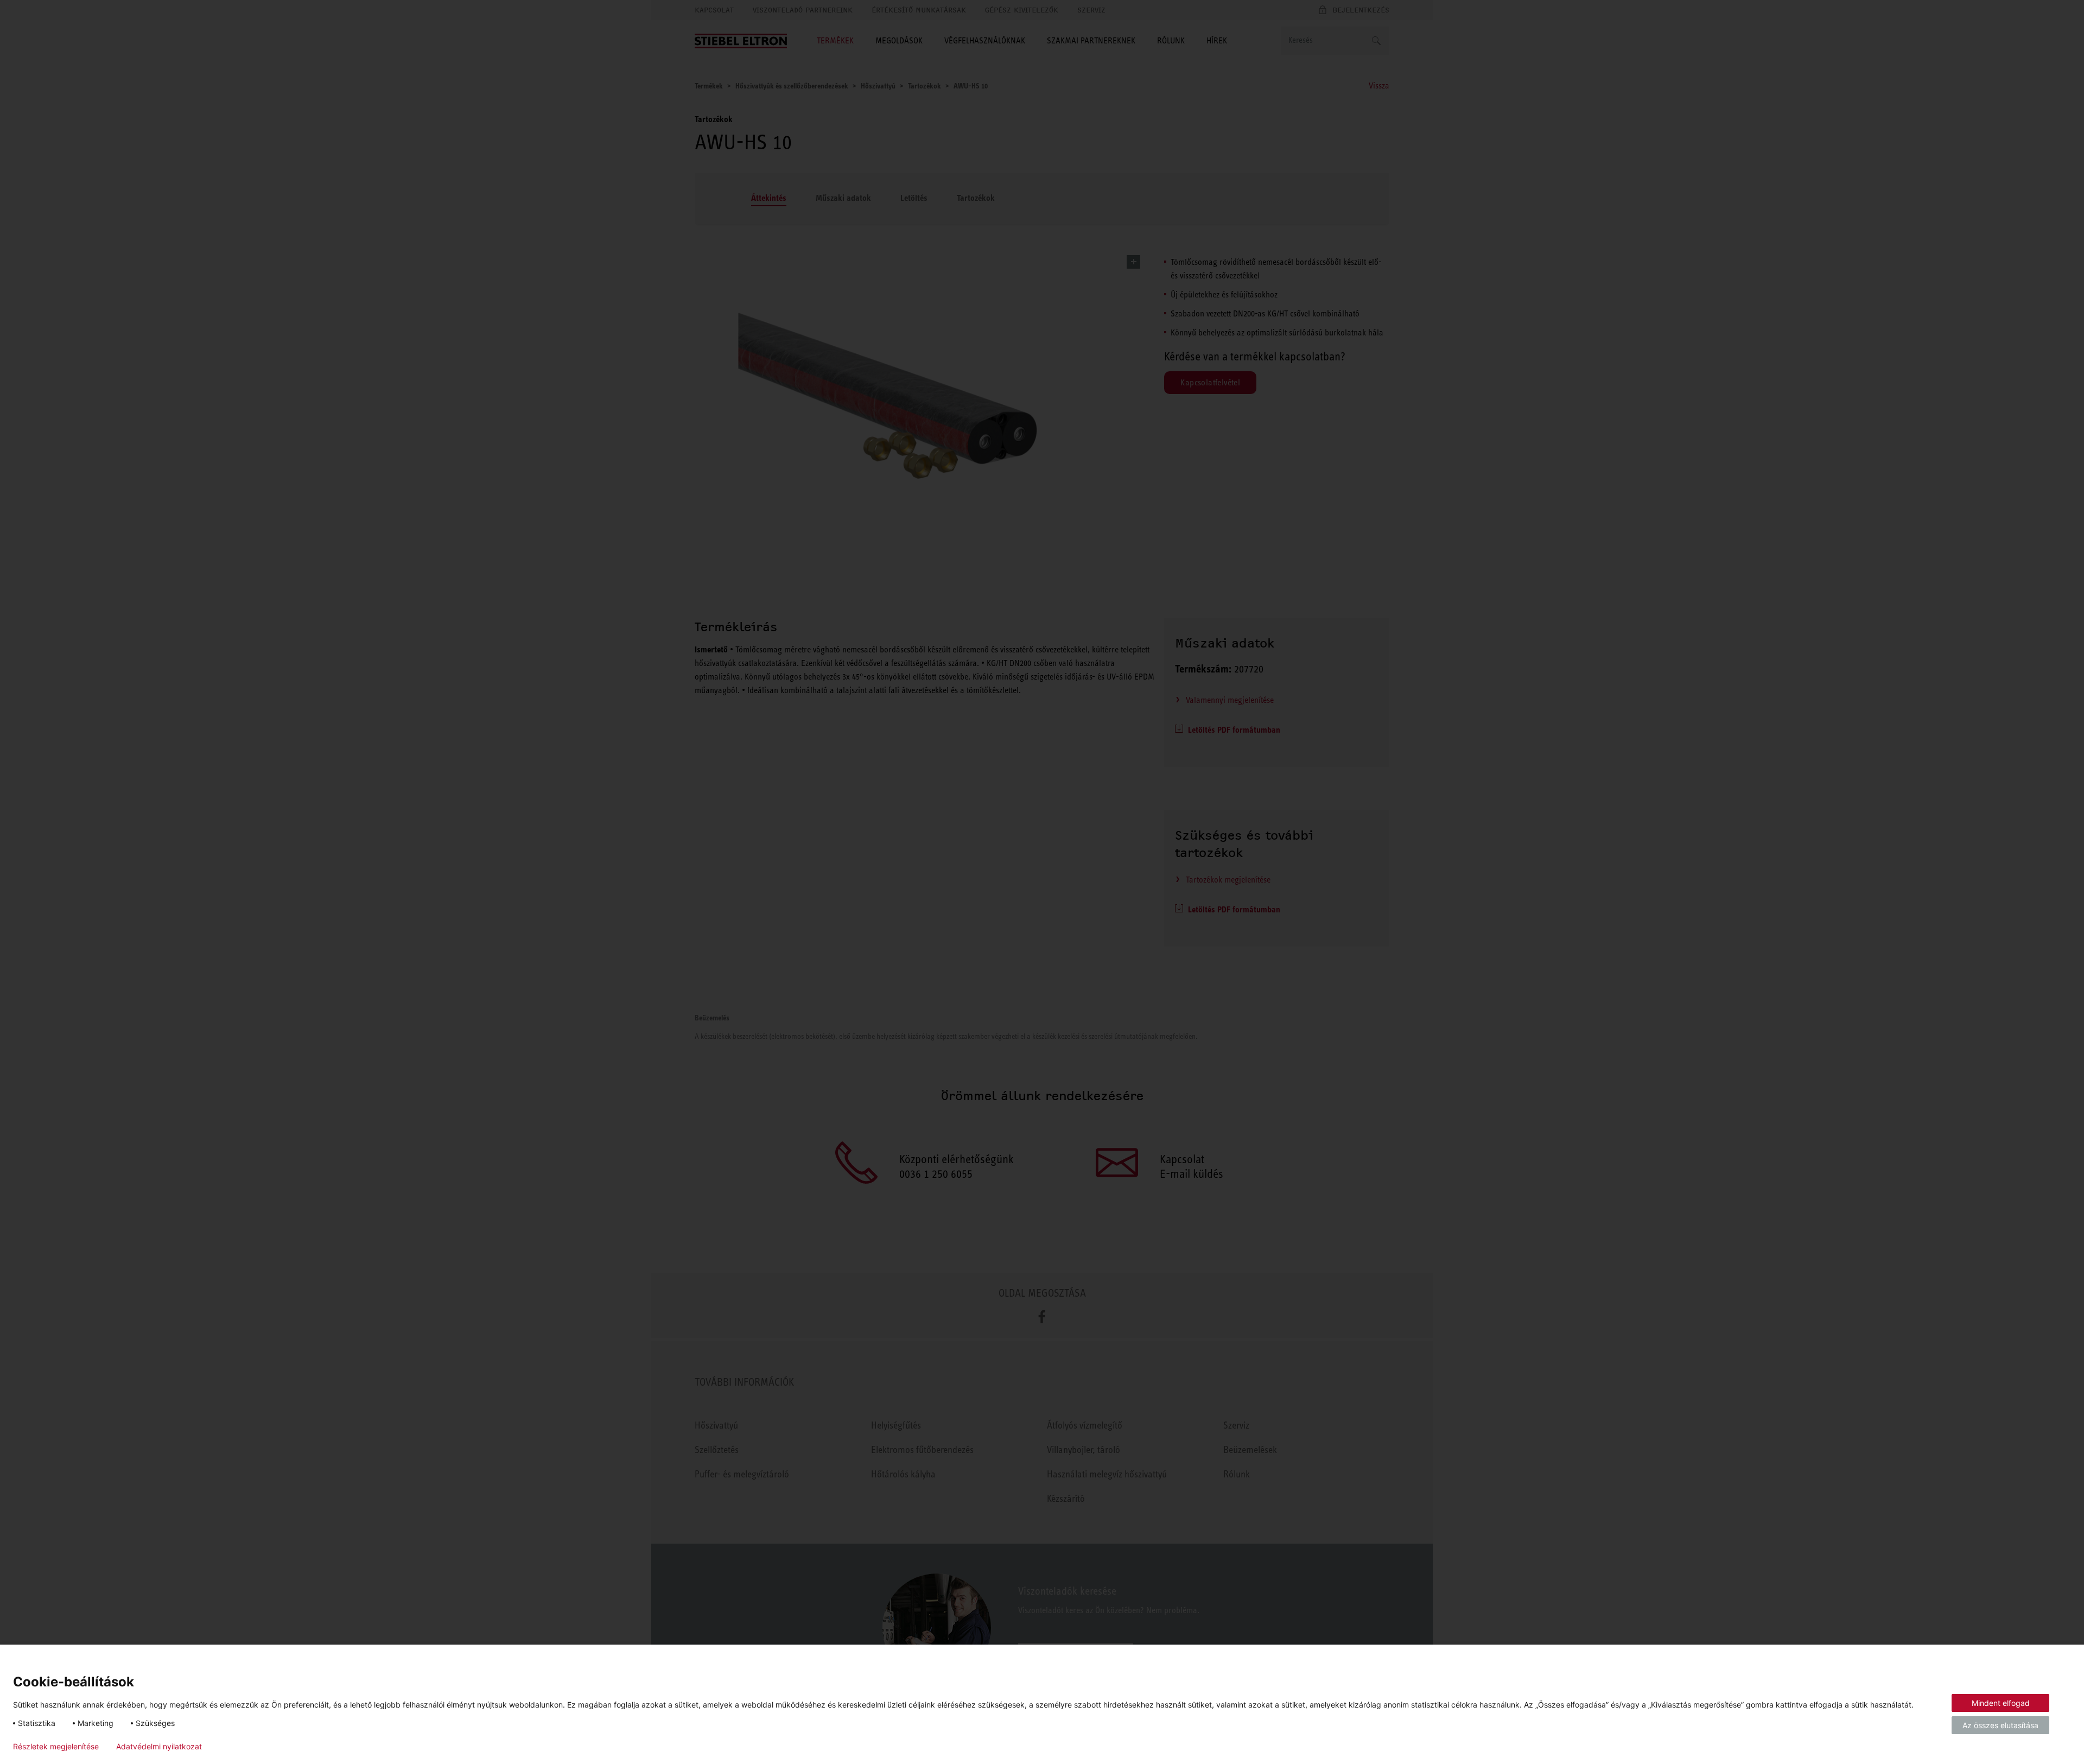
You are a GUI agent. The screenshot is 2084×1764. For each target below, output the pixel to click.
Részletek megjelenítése (56, 1747)
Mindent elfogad (2001, 1703)
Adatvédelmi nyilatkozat (159, 1747)
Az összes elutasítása (2000, 1725)
